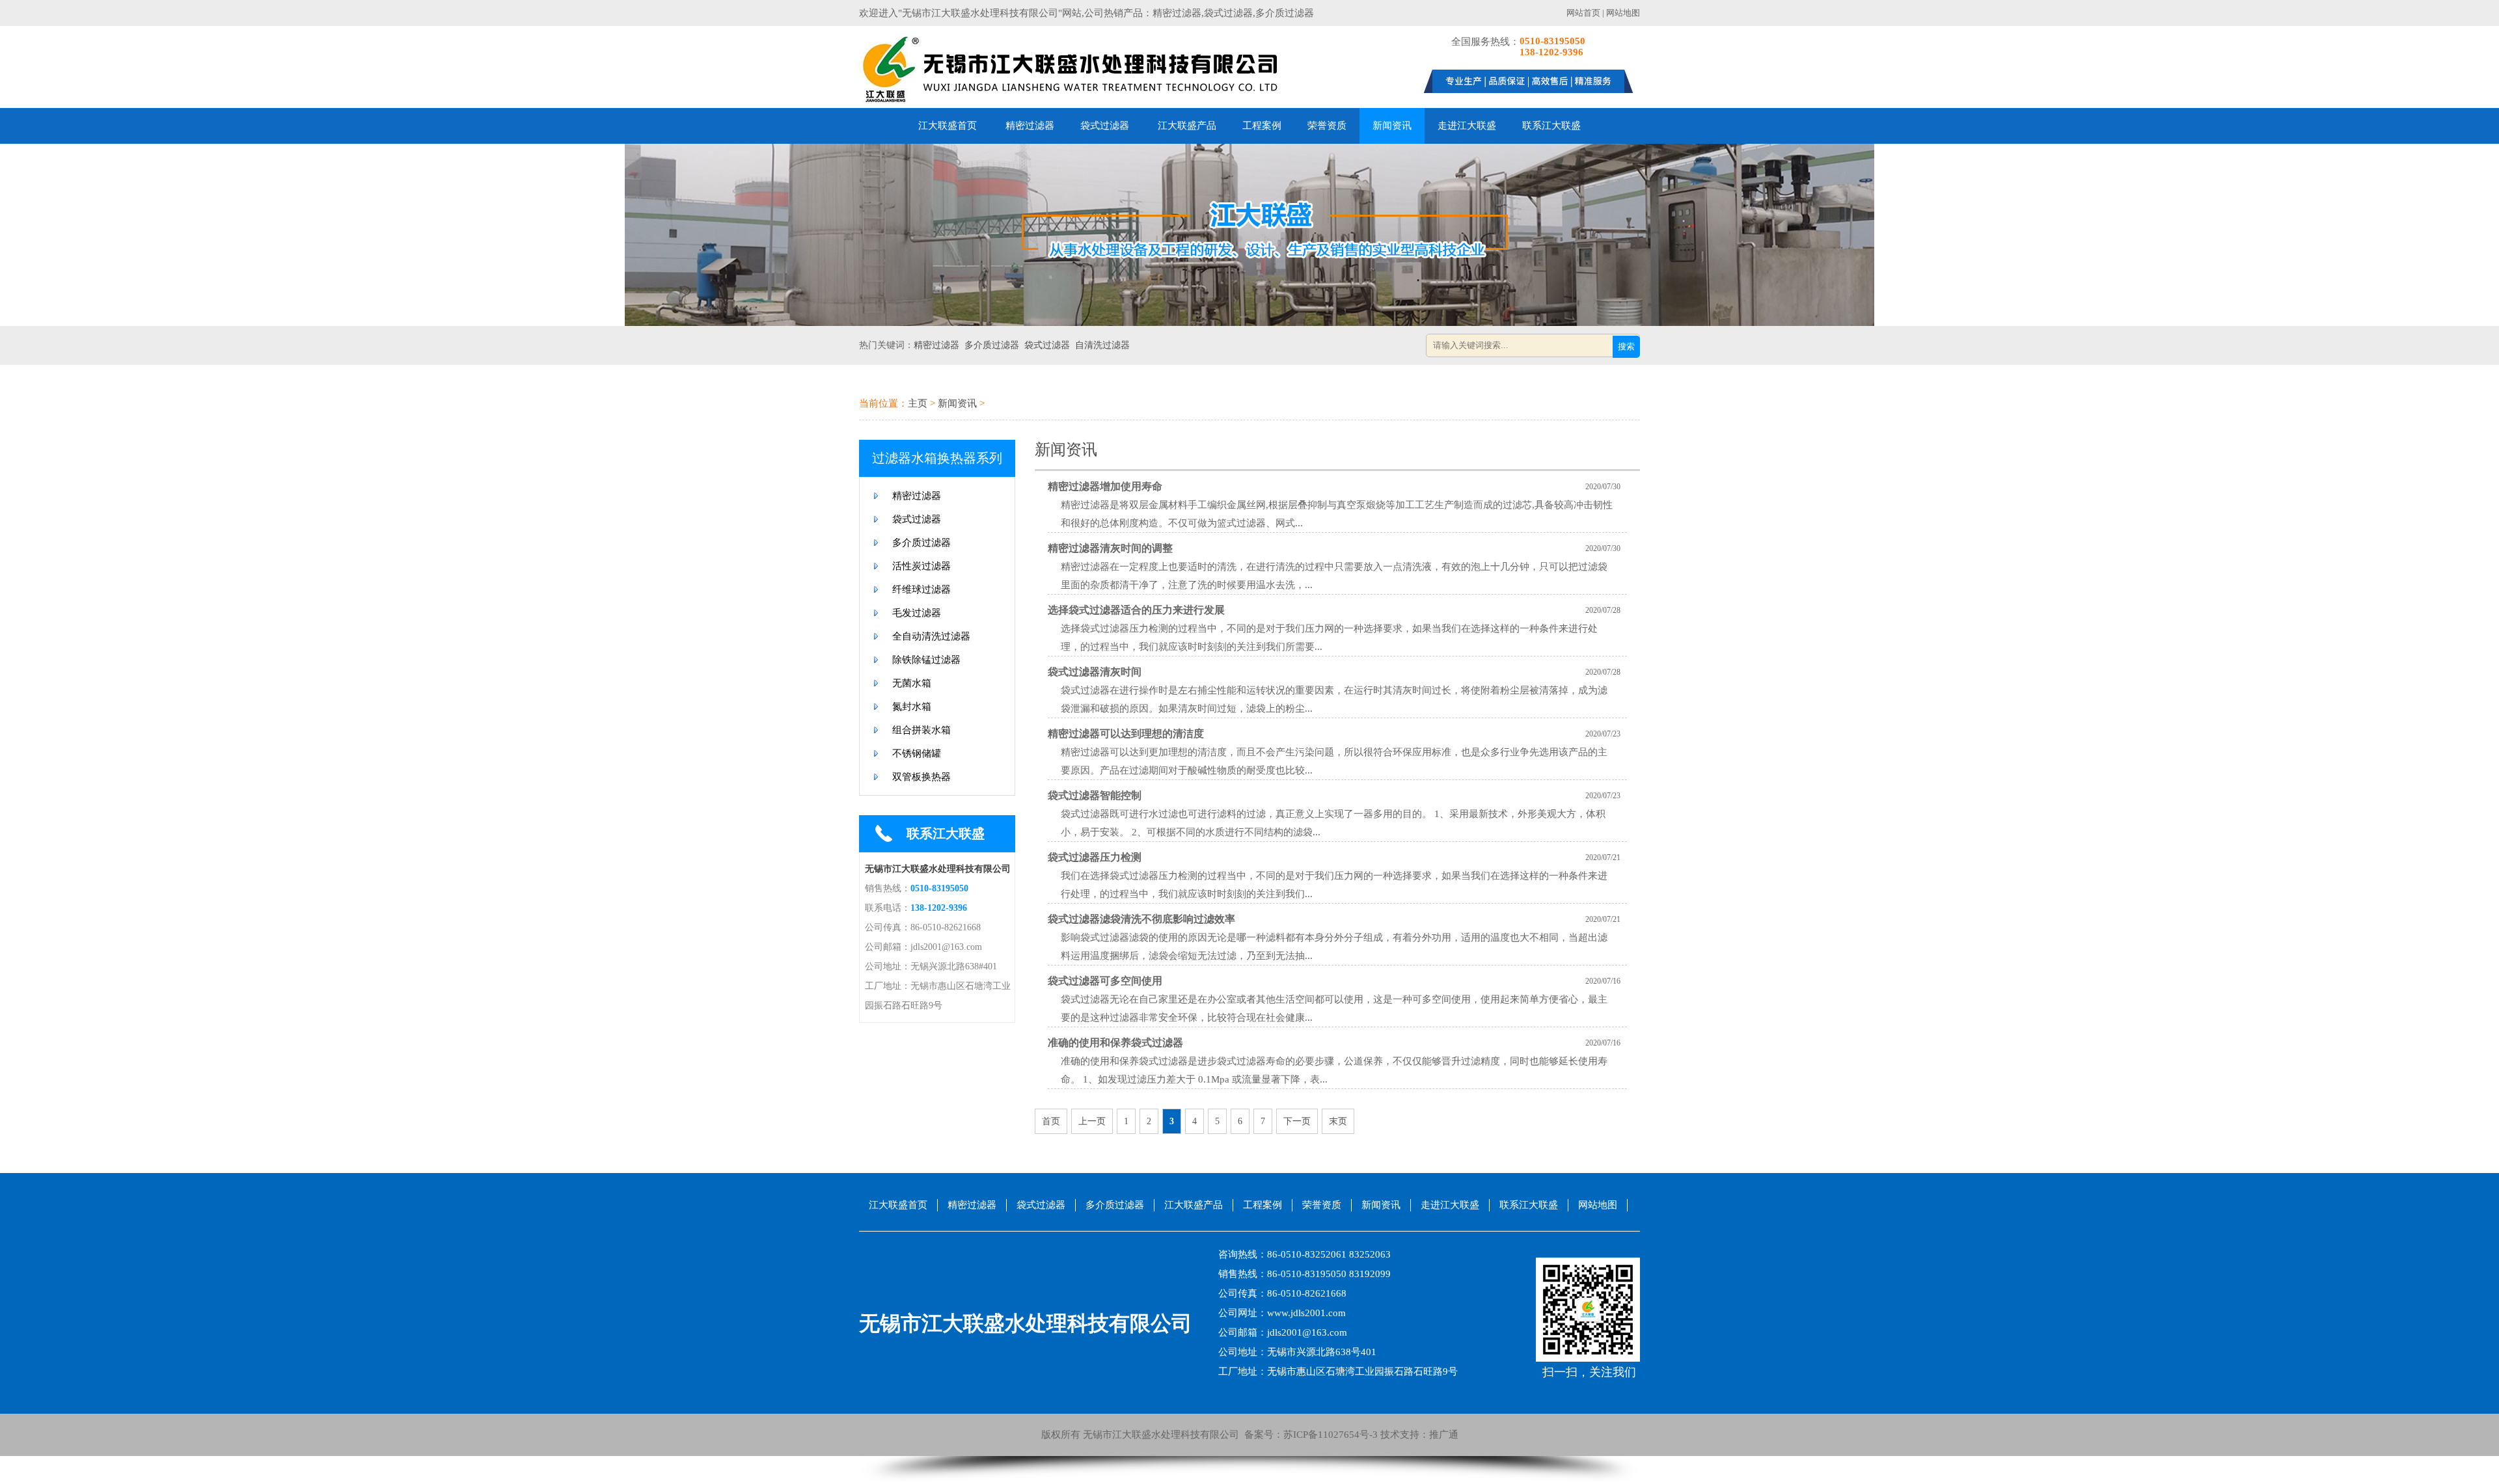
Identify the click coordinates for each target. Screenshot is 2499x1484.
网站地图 (1623, 13)
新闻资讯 (1392, 126)
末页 (1338, 1121)
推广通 (1444, 1435)
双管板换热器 (922, 777)
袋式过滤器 (1105, 126)
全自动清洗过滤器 (931, 636)
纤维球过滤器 (922, 589)
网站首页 (1583, 13)
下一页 (1297, 1121)
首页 (1051, 1121)
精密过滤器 (1030, 126)
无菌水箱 (912, 683)
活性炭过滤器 (922, 566)
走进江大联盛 (1467, 126)
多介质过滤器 (992, 345)
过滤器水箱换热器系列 (937, 458)
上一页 (1092, 1121)
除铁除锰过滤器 (926, 660)
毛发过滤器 (917, 613)
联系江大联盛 (1551, 126)
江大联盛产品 (1187, 126)
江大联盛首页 (948, 126)
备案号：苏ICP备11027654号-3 (1308, 1435)
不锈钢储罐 (917, 753)
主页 (918, 403)
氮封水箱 (912, 707)
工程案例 (1262, 126)
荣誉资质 (1327, 126)
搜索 (1626, 346)
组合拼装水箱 (922, 730)
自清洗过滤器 (1102, 345)
